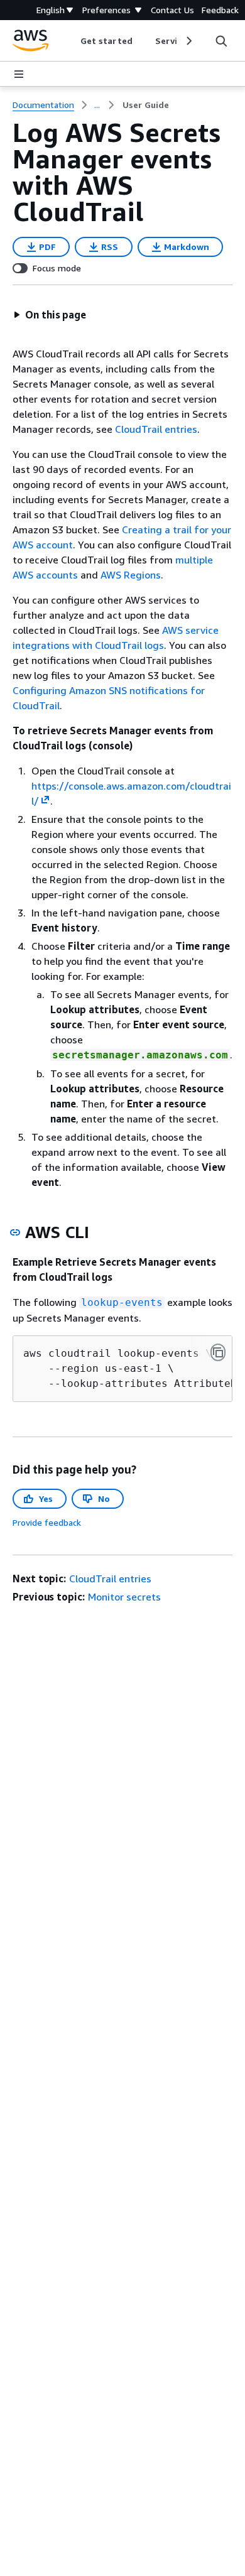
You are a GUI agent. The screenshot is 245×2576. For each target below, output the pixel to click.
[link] (146, 105)
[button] (50, 315)
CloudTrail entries (156, 429)
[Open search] (221, 41)
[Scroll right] (188, 41)
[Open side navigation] (19, 74)
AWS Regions (131, 575)
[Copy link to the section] (15, 1232)
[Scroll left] (71, 41)
